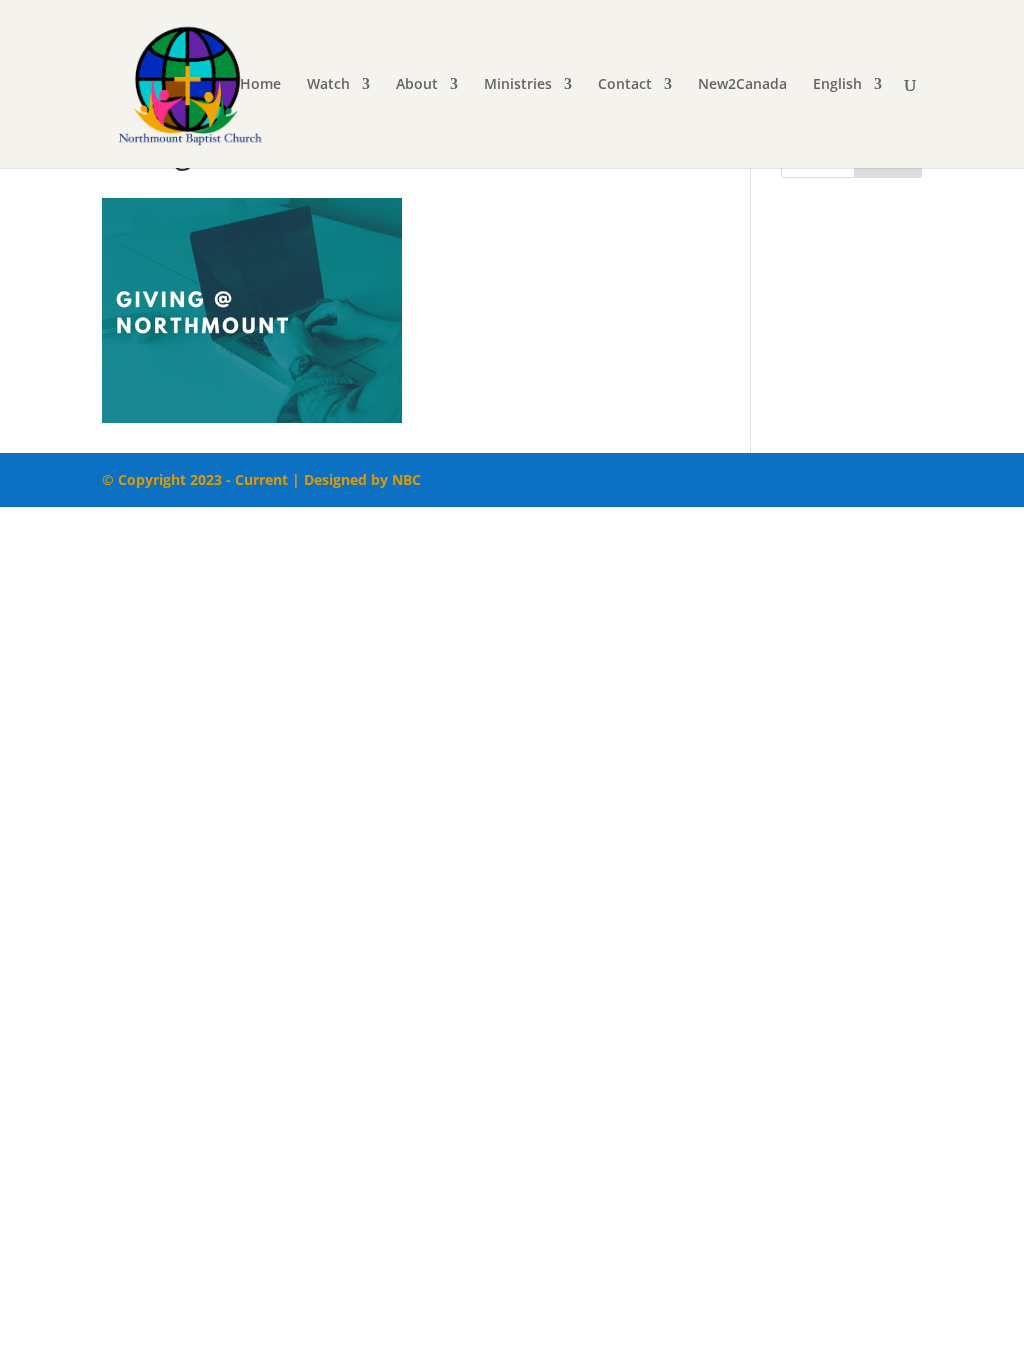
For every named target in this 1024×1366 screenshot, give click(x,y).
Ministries (518, 85)
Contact (625, 85)
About (417, 85)
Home (260, 85)
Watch (328, 85)
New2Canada (742, 85)
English (837, 85)
